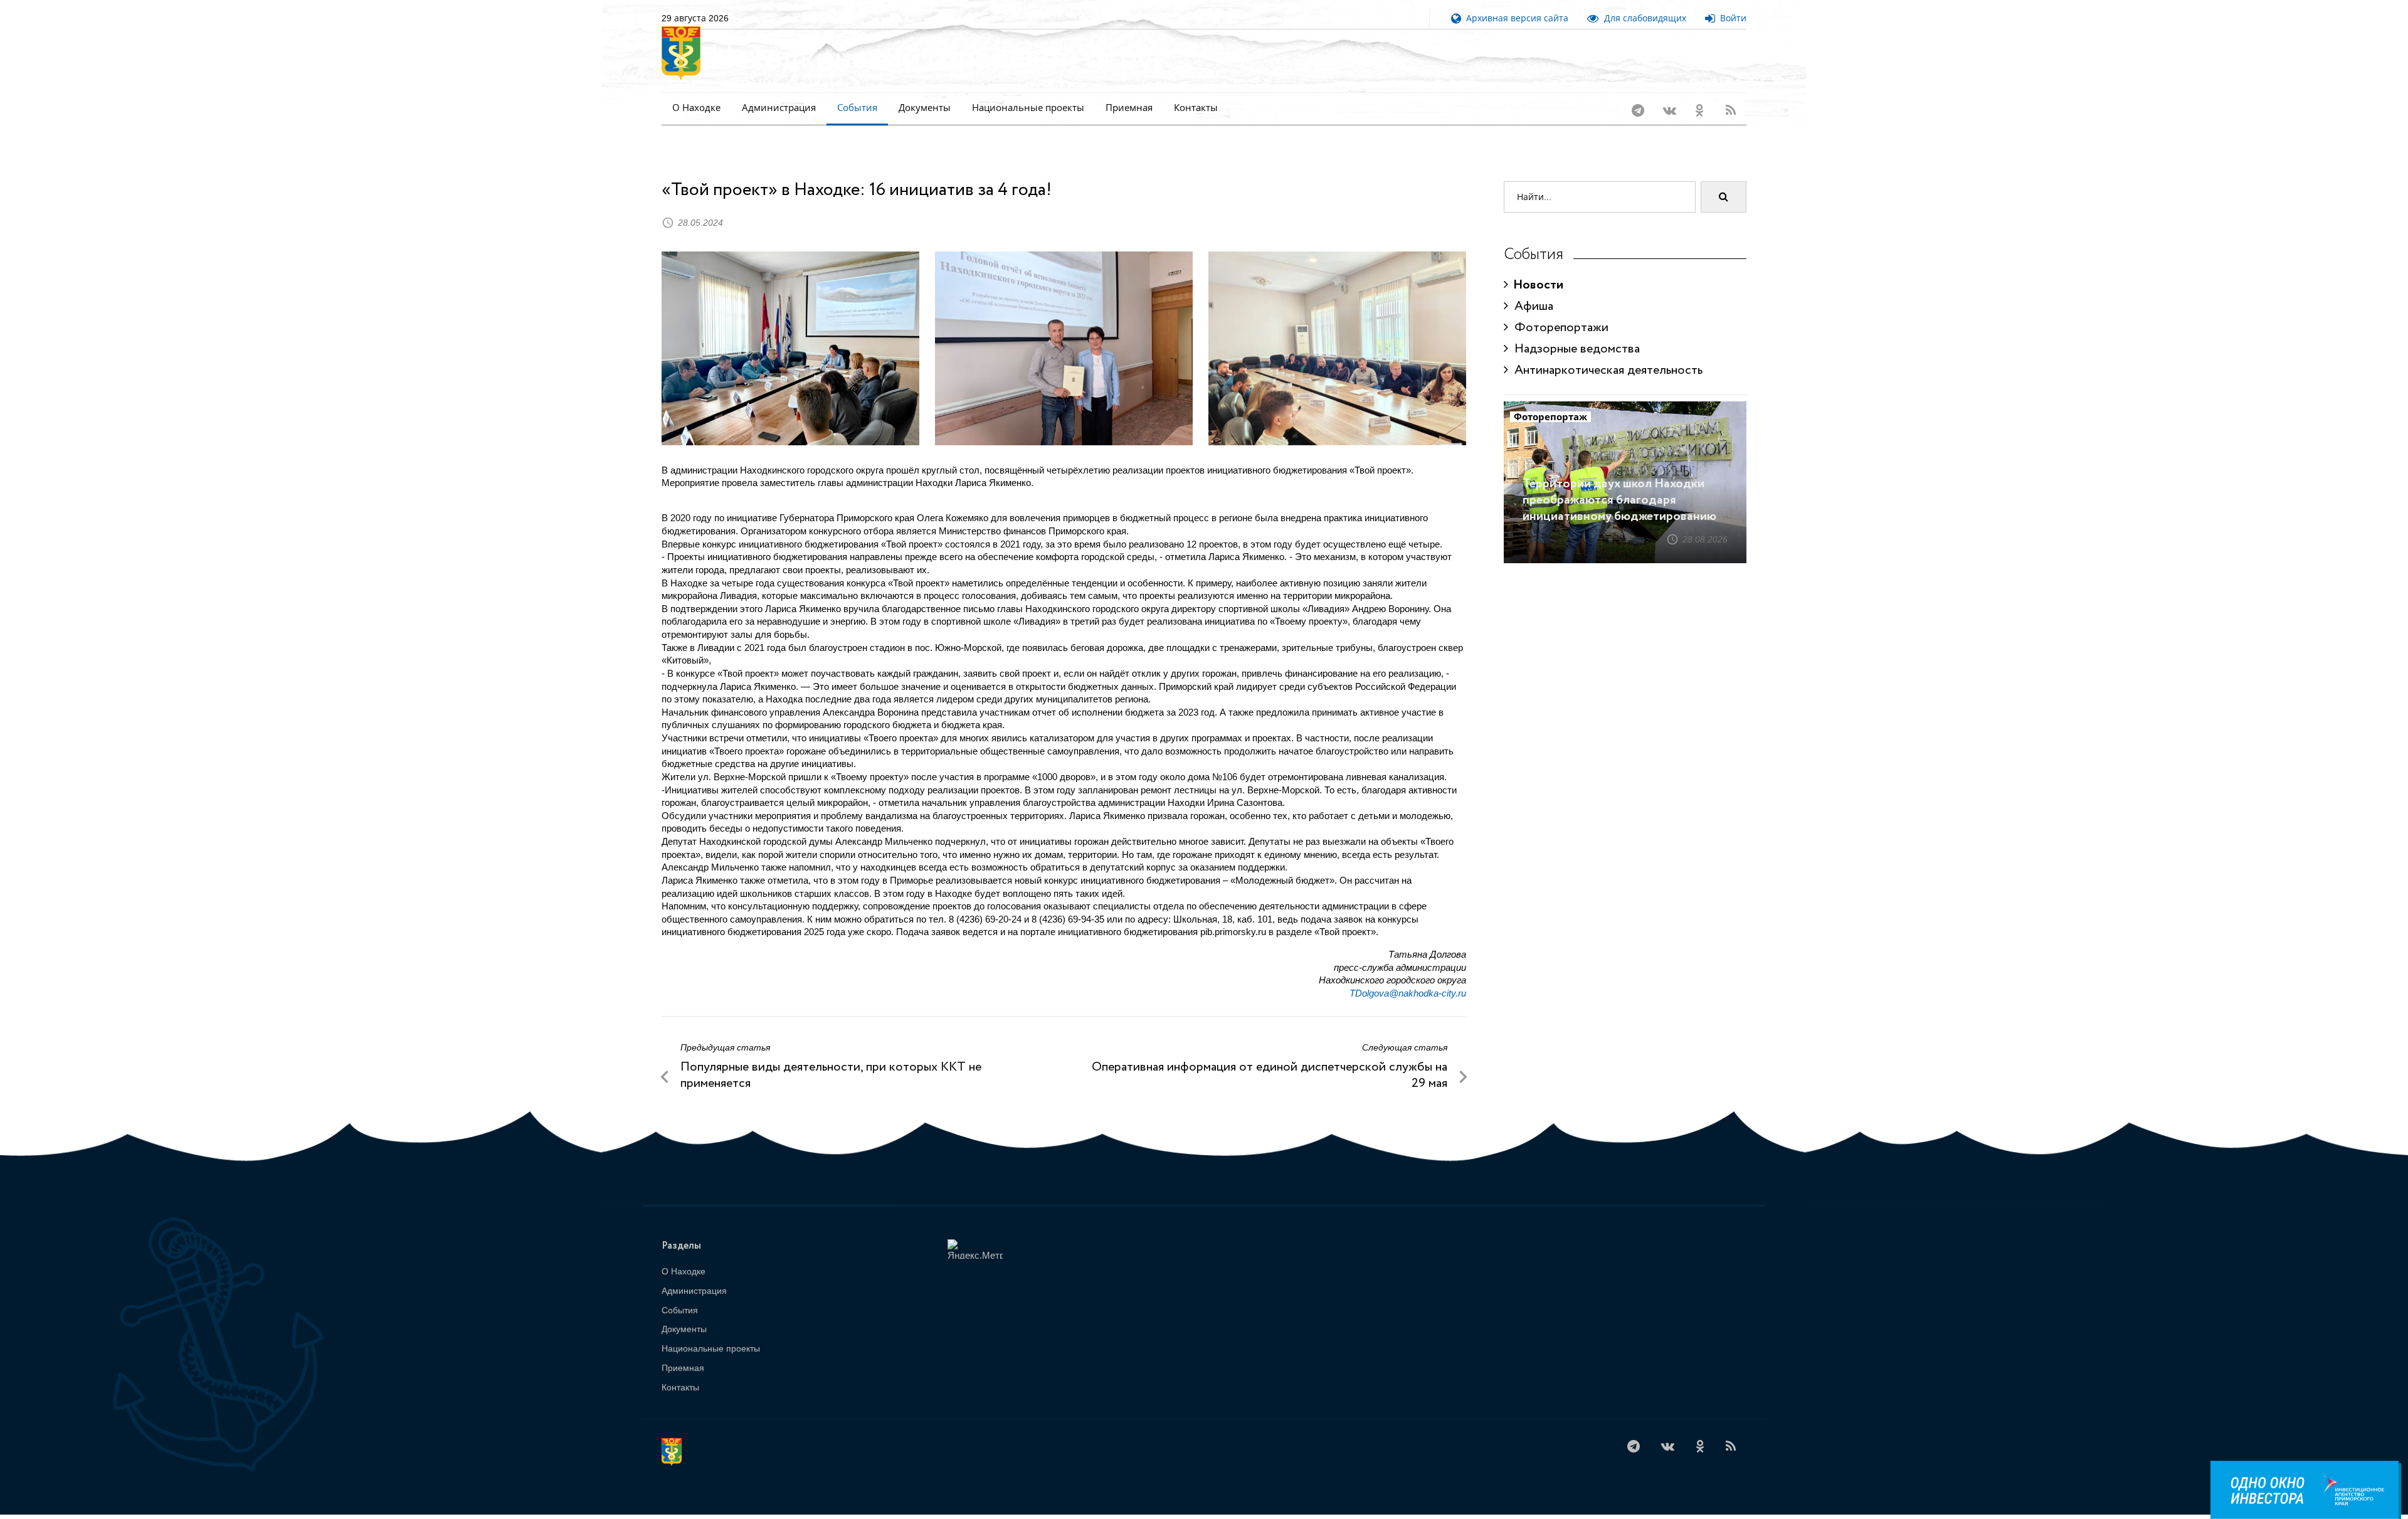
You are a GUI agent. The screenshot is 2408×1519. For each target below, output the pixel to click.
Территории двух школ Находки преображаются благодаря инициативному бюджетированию (1619, 484)
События (857, 108)
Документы (925, 108)
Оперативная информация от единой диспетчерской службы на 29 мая (1270, 1059)
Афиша (1531, 290)
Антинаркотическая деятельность (1605, 354)
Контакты (1196, 108)
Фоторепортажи (1558, 311)
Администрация (779, 108)
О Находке (696, 108)
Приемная (1129, 108)
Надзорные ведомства (1574, 333)
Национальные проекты (1028, 108)
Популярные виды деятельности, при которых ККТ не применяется (831, 1059)
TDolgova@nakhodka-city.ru (1408, 977)
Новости (1536, 269)
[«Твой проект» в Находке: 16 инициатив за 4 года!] (790, 332)
